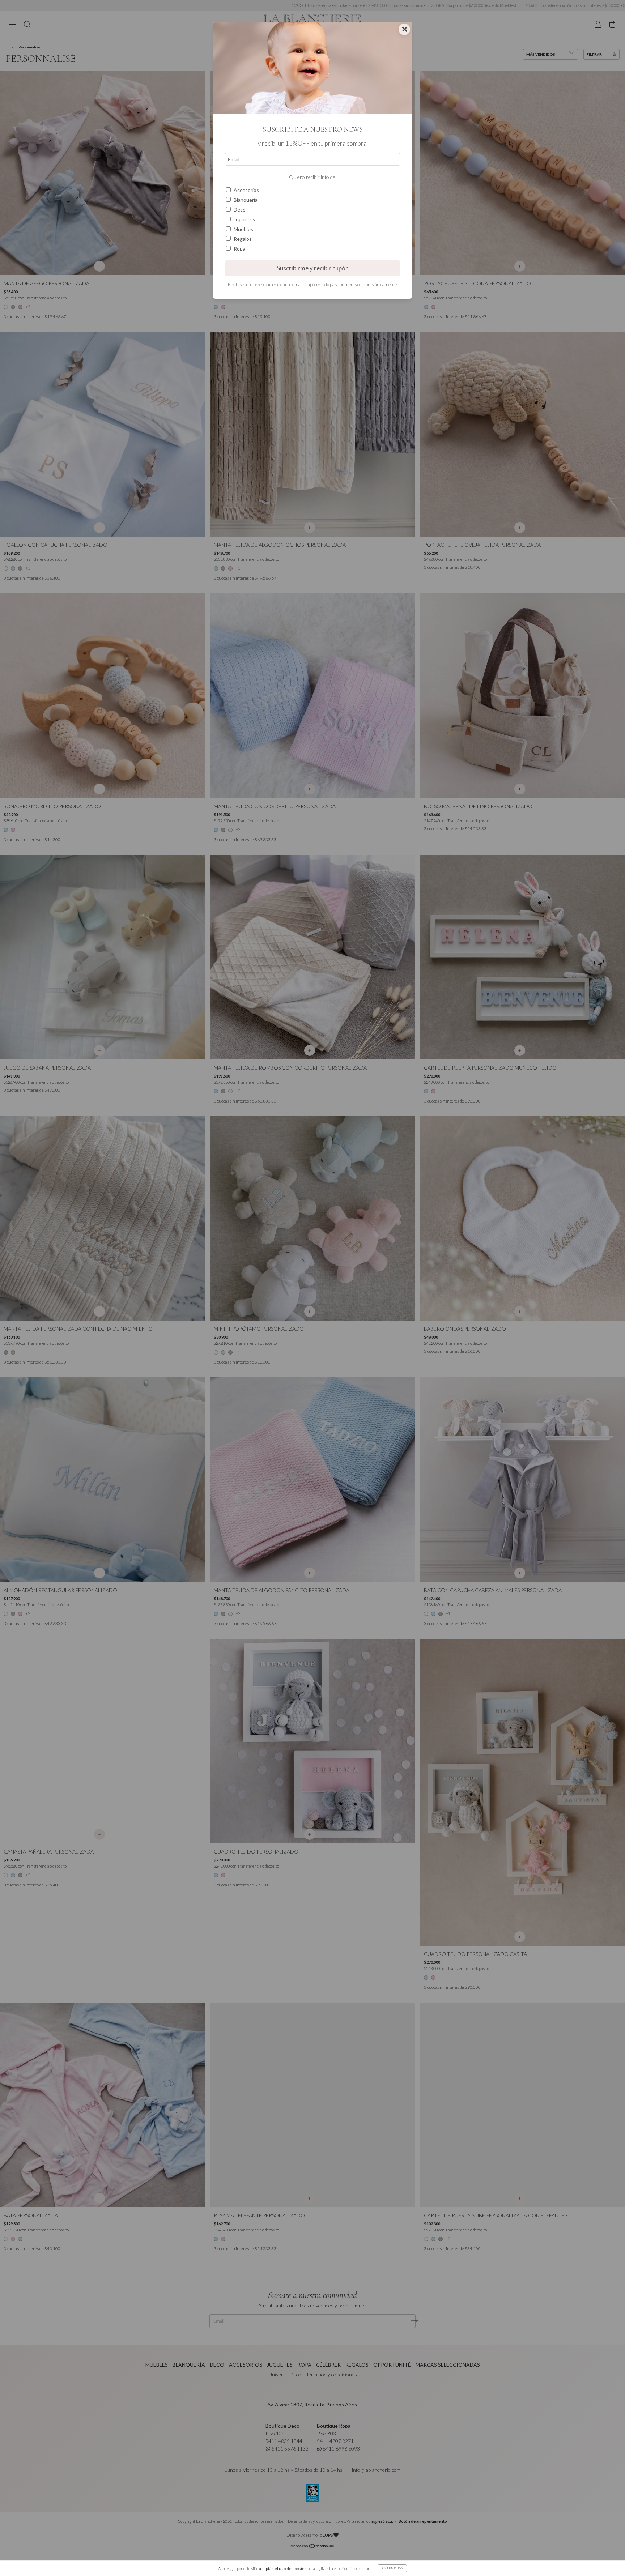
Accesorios (246, 190)
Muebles (243, 229)
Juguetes (244, 219)
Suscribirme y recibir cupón (313, 268)
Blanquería (246, 200)
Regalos (243, 239)
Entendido (392, 2568)
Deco (240, 210)
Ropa (239, 249)
